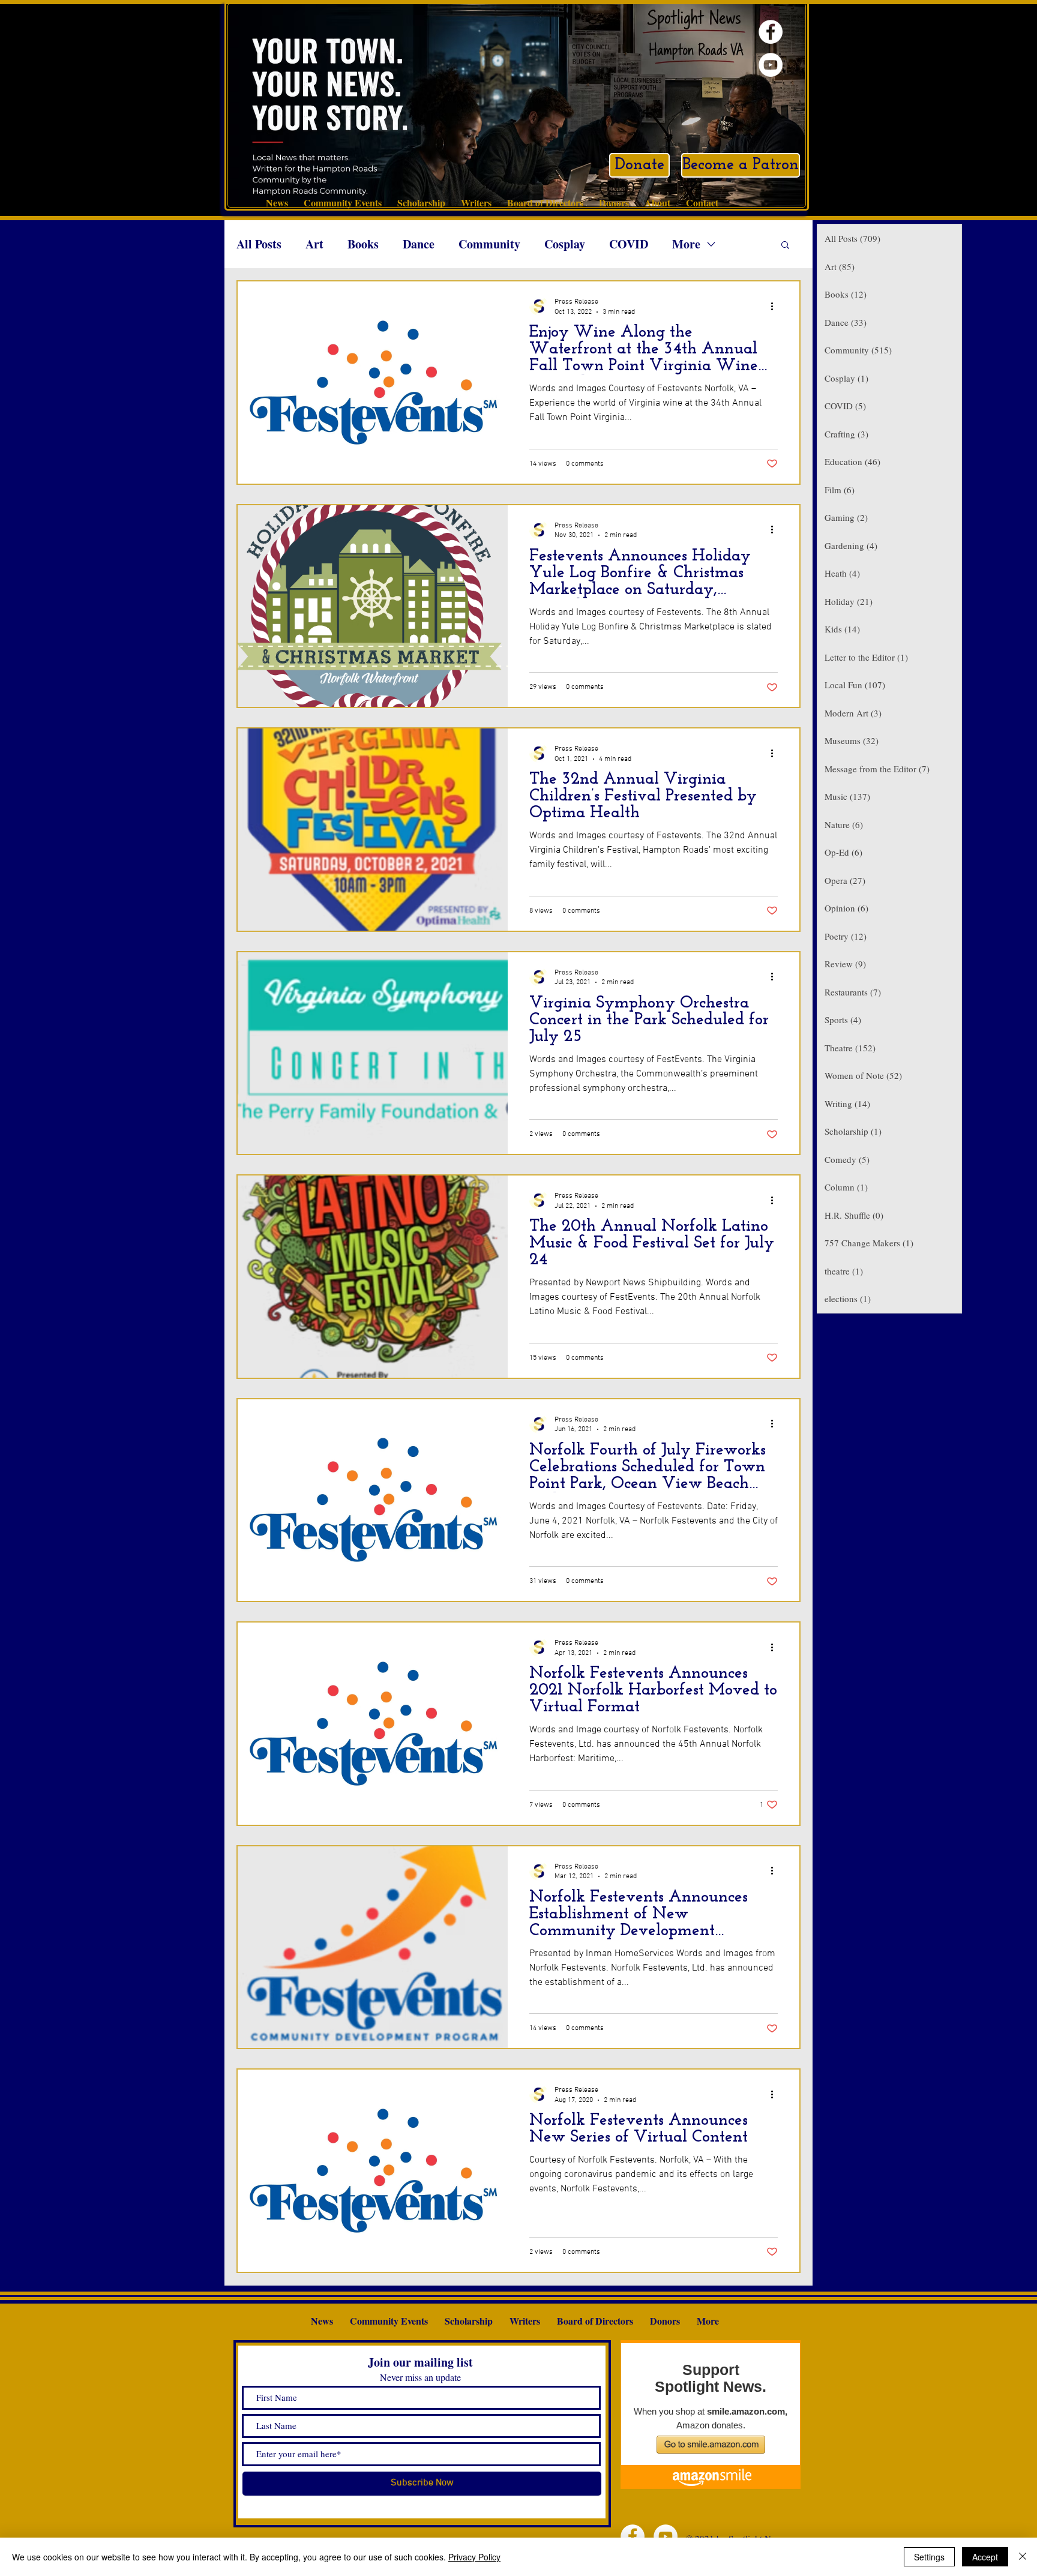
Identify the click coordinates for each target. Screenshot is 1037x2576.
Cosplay (565, 244)
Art (314, 244)
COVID (629, 244)
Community (489, 244)
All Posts (259, 244)
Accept (985, 2557)
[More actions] (776, 306)
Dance (419, 244)
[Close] (1023, 2557)
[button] (785, 246)
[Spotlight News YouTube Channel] (771, 65)
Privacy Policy (474, 2557)
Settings (929, 2557)
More (686, 244)
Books (363, 244)
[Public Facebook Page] (771, 32)
